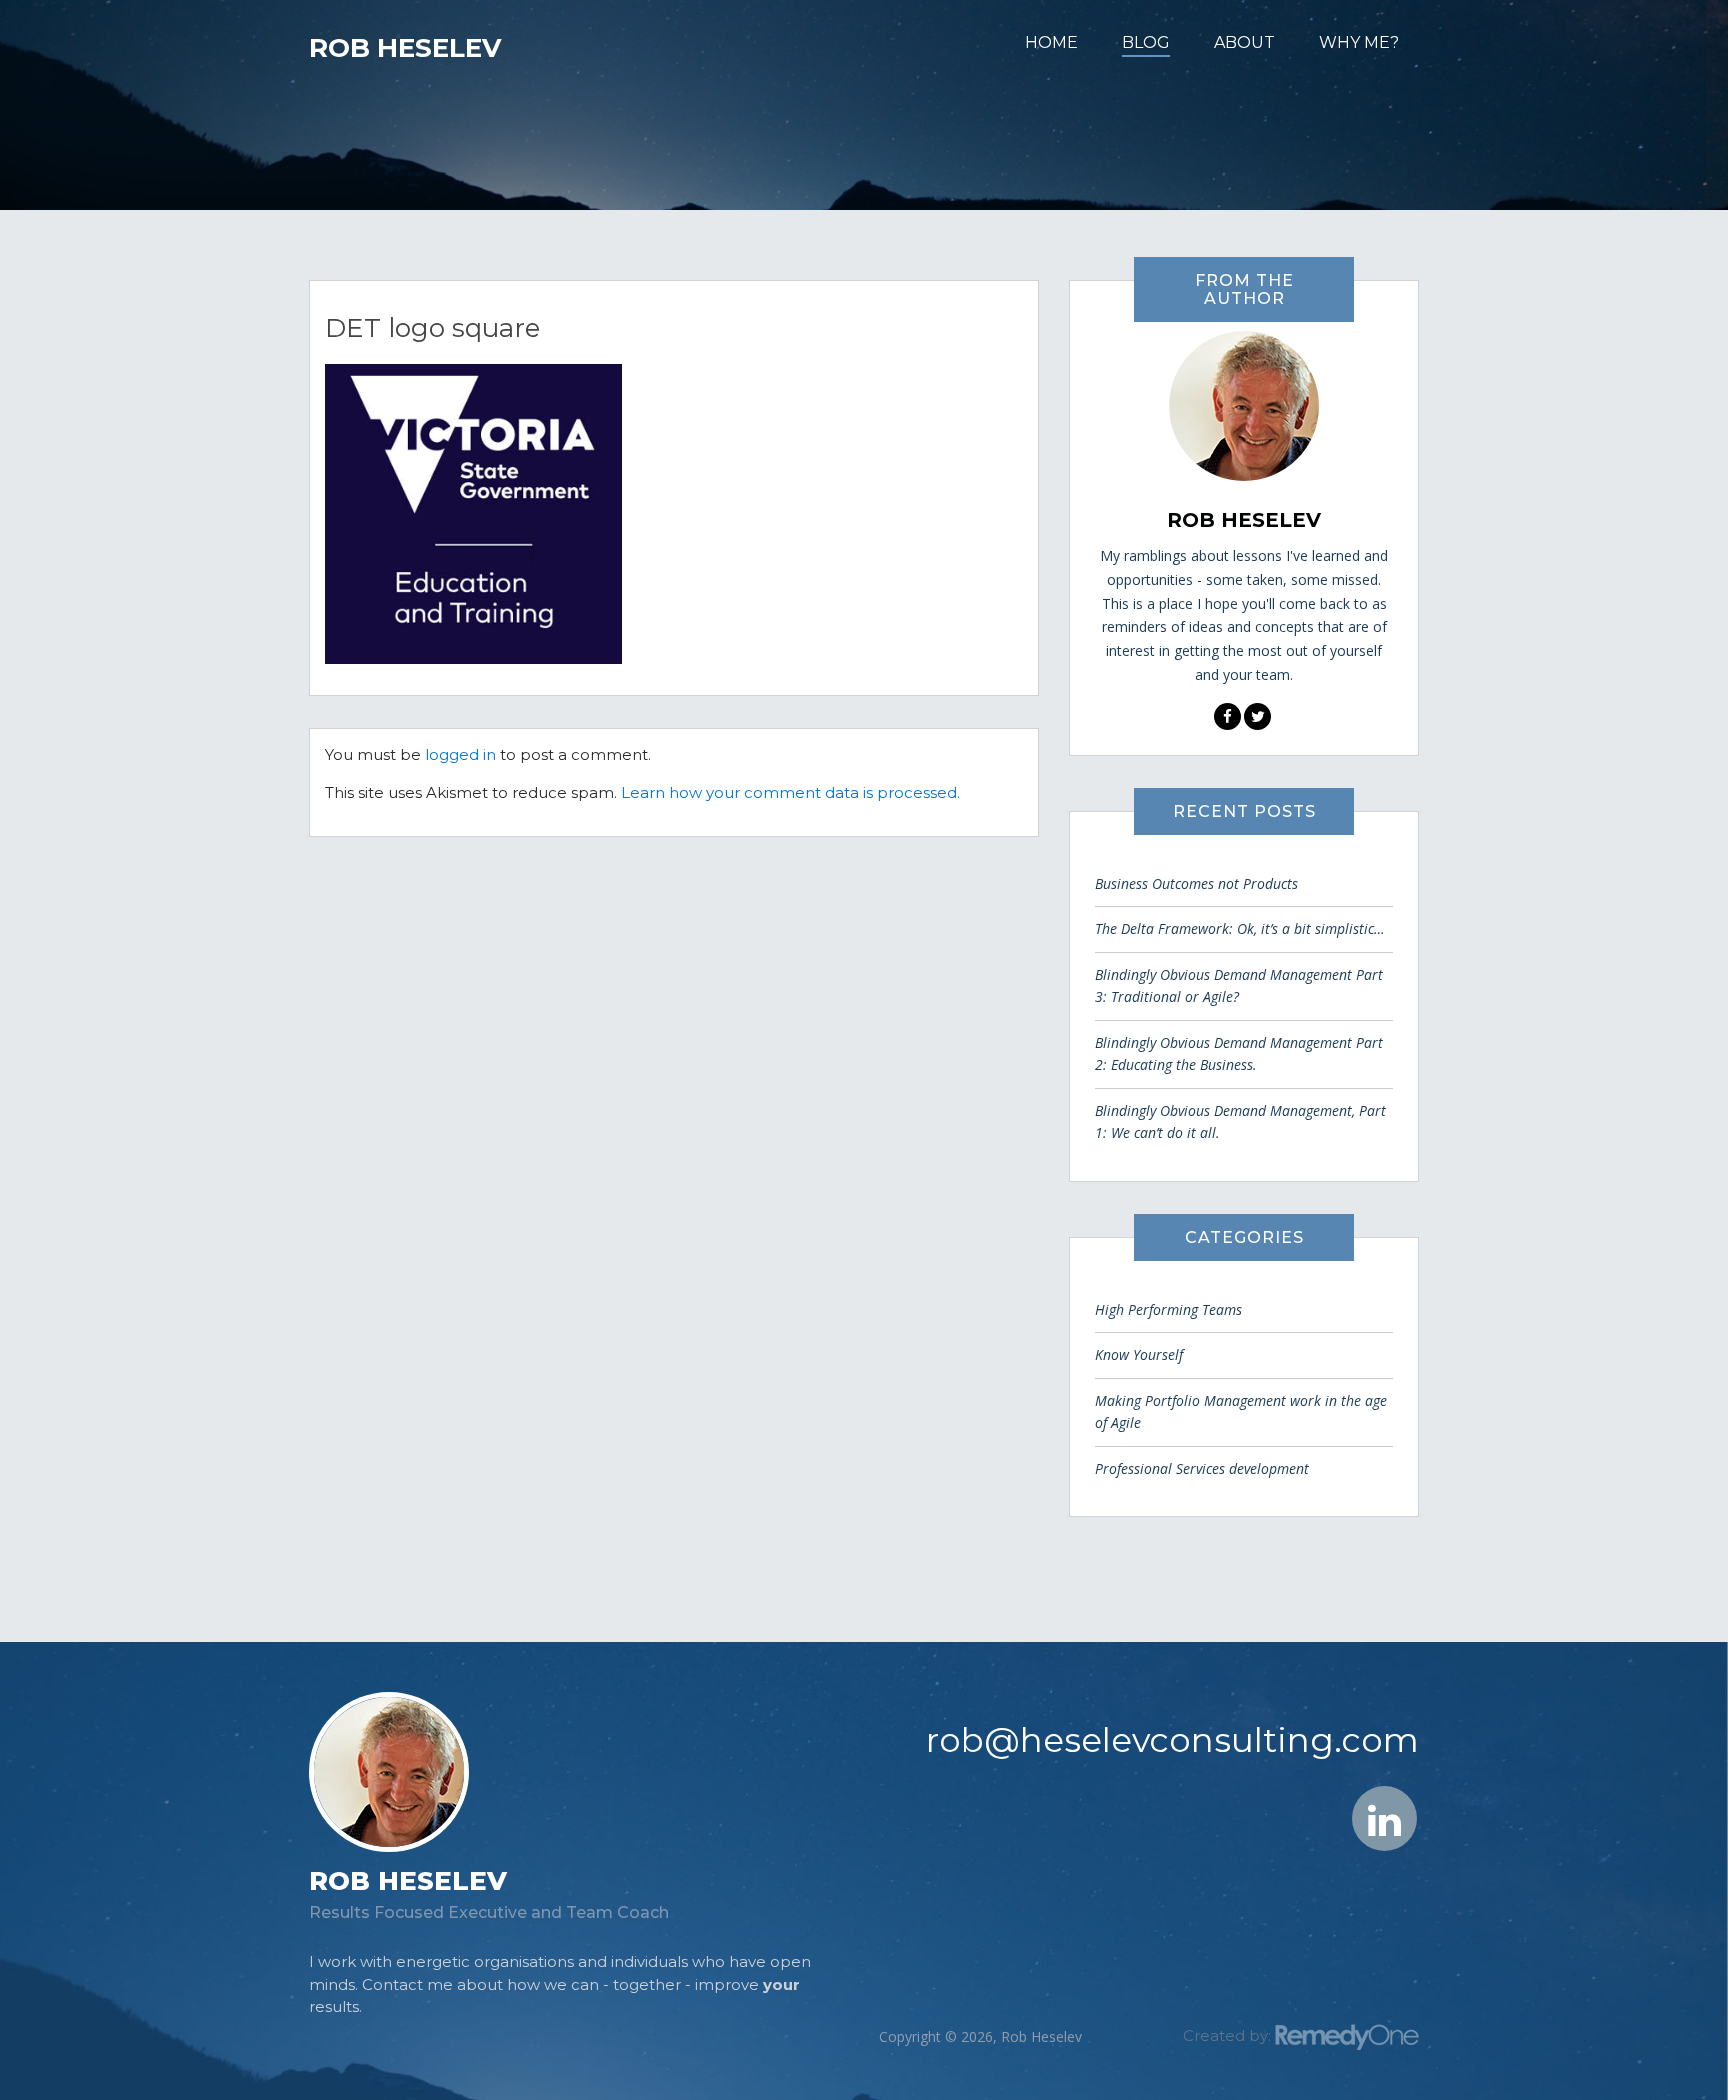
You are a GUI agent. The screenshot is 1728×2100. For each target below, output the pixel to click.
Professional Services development (1202, 1468)
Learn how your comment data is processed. (790, 792)
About (1244, 42)
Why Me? (1359, 42)
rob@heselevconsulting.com (1172, 1740)
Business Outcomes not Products (1196, 883)
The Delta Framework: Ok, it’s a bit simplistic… (1240, 928)
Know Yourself (1139, 1354)
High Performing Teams (1168, 1309)
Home (1051, 42)
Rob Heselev (405, 48)
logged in (460, 754)
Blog (1146, 42)
